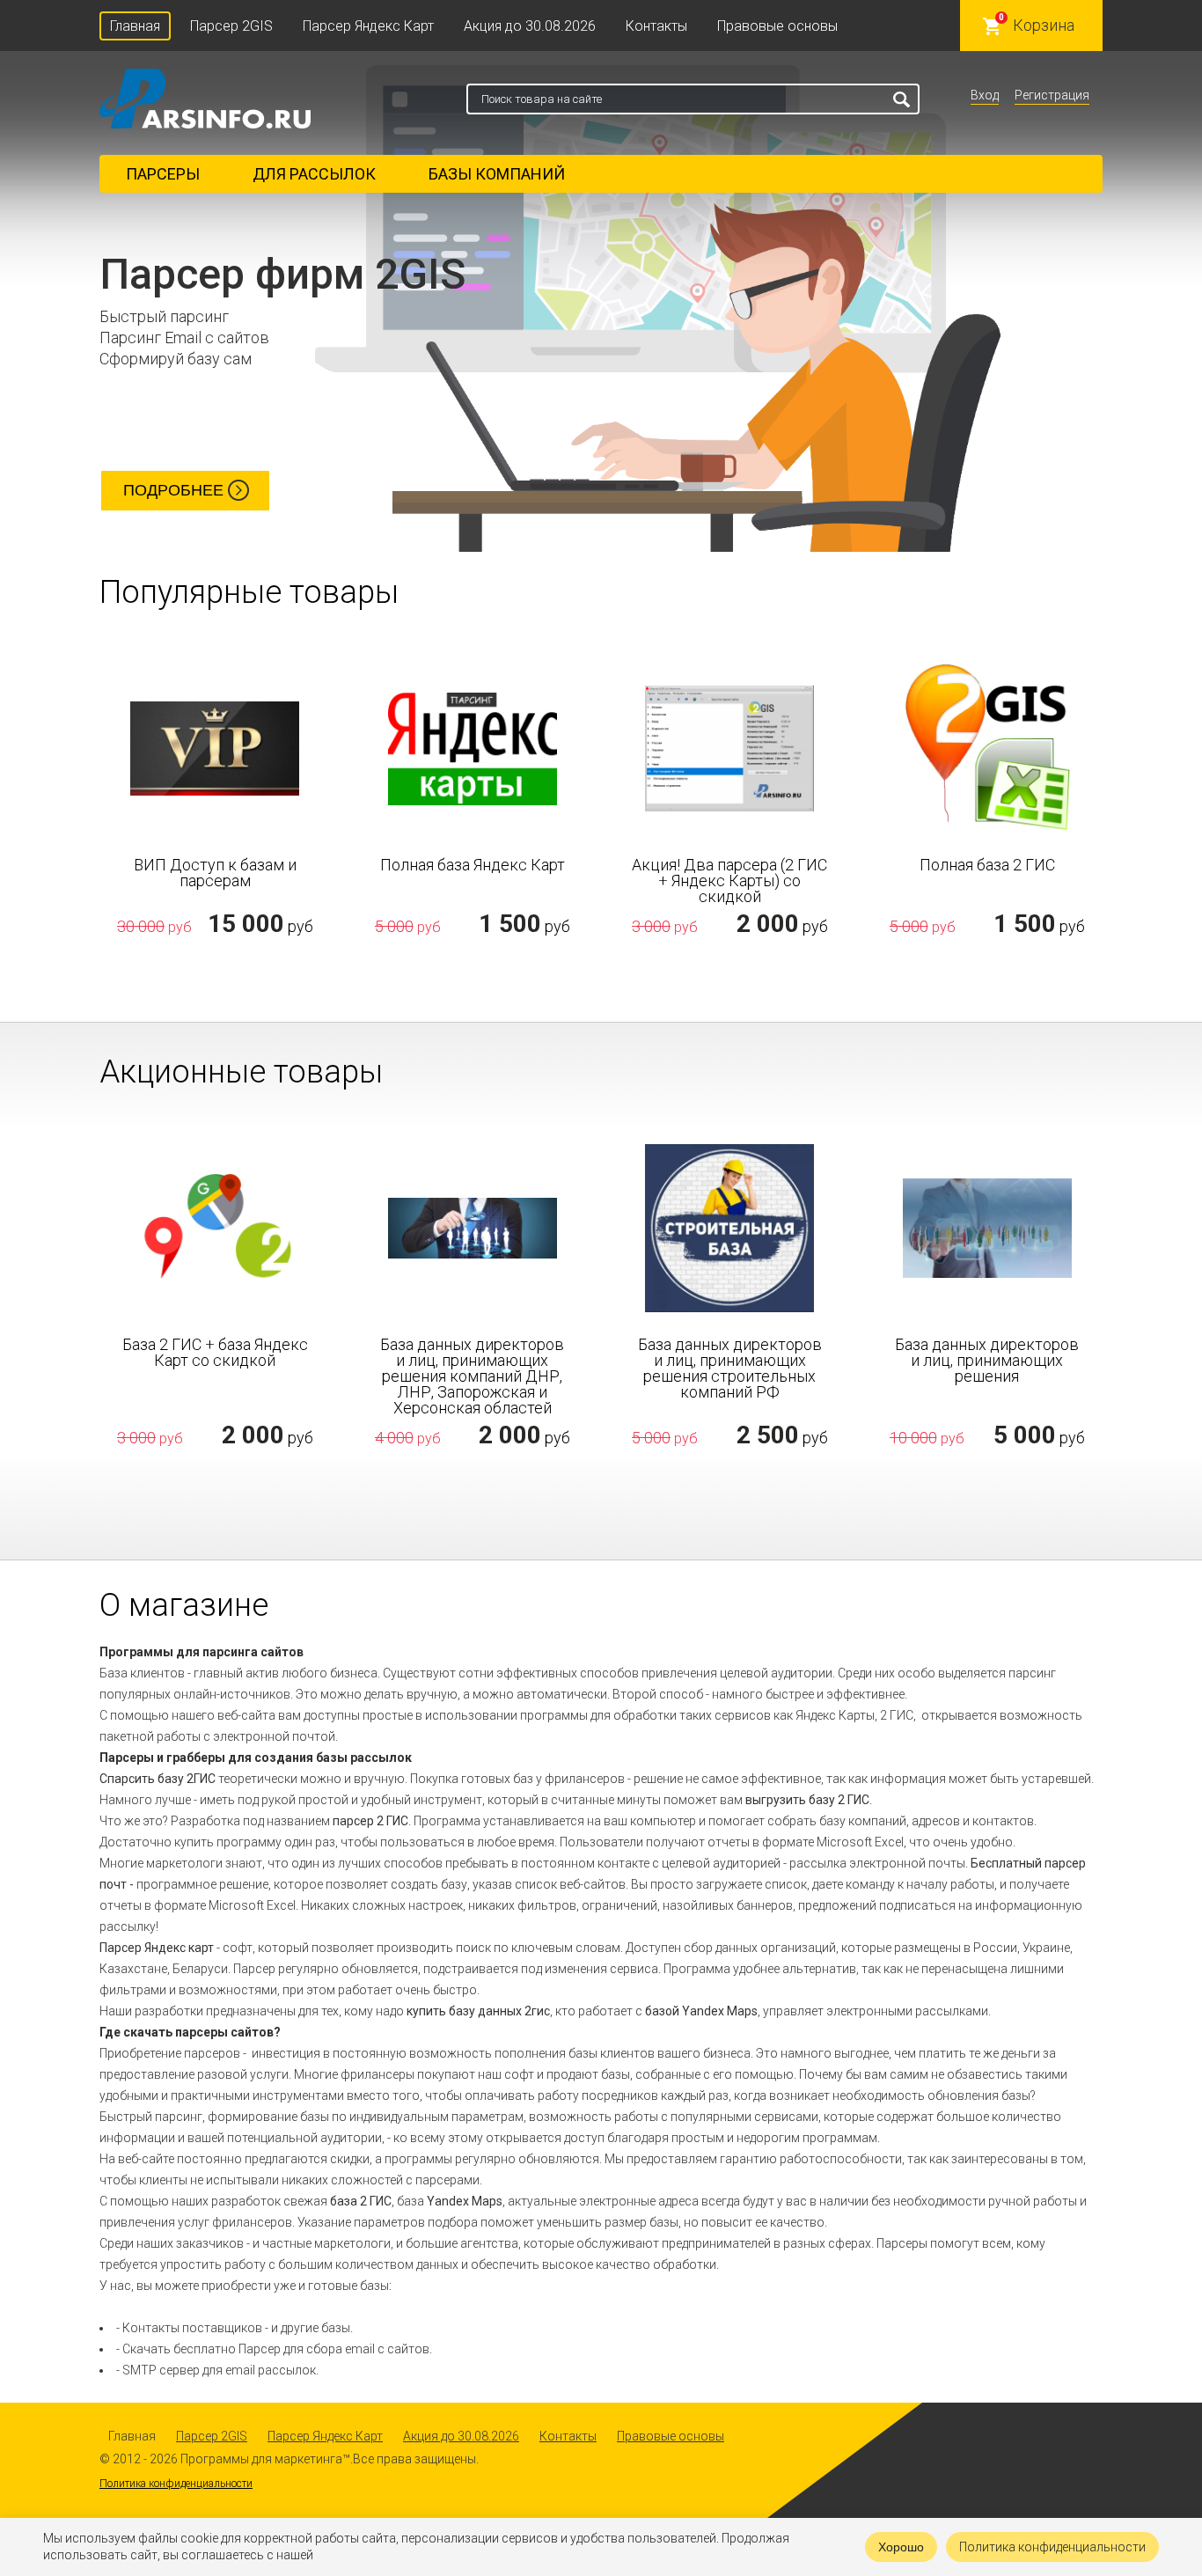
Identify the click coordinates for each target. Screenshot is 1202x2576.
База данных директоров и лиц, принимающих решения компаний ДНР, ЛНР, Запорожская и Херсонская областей (472, 1376)
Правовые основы (777, 26)
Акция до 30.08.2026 (530, 26)
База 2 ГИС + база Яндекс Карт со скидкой (215, 1353)
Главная (135, 26)
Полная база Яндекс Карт (473, 866)
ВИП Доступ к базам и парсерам (215, 873)
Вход (985, 95)
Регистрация (1052, 95)
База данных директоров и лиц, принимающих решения (987, 1361)
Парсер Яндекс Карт (368, 26)
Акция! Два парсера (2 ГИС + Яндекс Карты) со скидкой (729, 881)
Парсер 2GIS (231, 26)
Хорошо (901, 2547)
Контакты (656, 26)
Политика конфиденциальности (176, 2484)
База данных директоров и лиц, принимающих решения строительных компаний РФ (730, 1369)
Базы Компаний (497, 174)
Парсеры (163, 174)
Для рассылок (314, 174)
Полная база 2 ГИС (987, 866)
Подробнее (173, 490)
